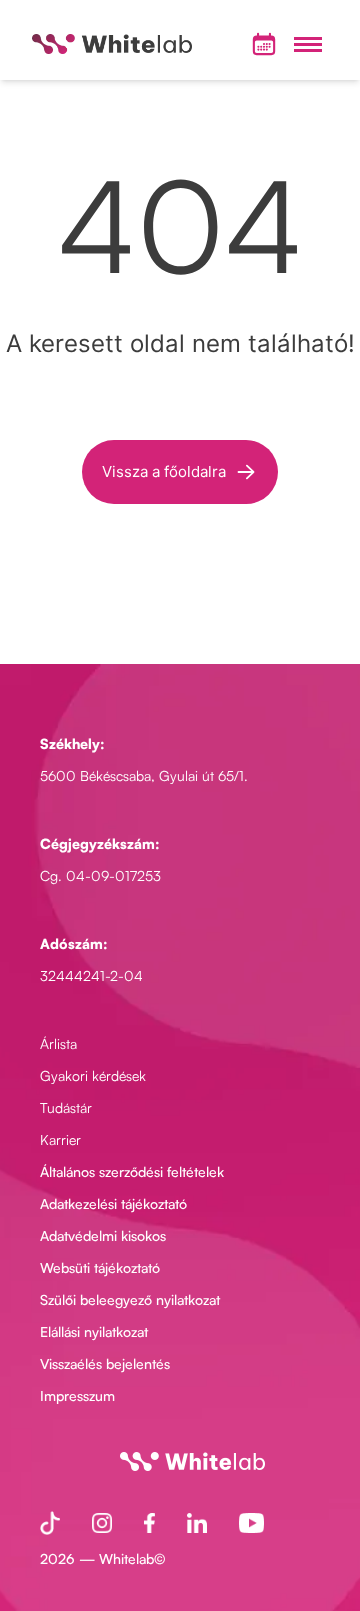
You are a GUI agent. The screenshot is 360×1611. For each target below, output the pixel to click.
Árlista (58, 1043)
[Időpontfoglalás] (264, 44)
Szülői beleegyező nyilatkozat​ (130, 1299)
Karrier (60, 1139)
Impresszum (77, 1395)
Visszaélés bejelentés (105, 1363)
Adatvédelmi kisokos (103, 1235)
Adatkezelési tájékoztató (113, 1203)
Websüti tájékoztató (100, 1267)
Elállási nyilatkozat (94, 1331)
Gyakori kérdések (93, 1075)
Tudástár (66, 1107)
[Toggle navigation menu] (308, 44)
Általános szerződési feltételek (132, 1171)
